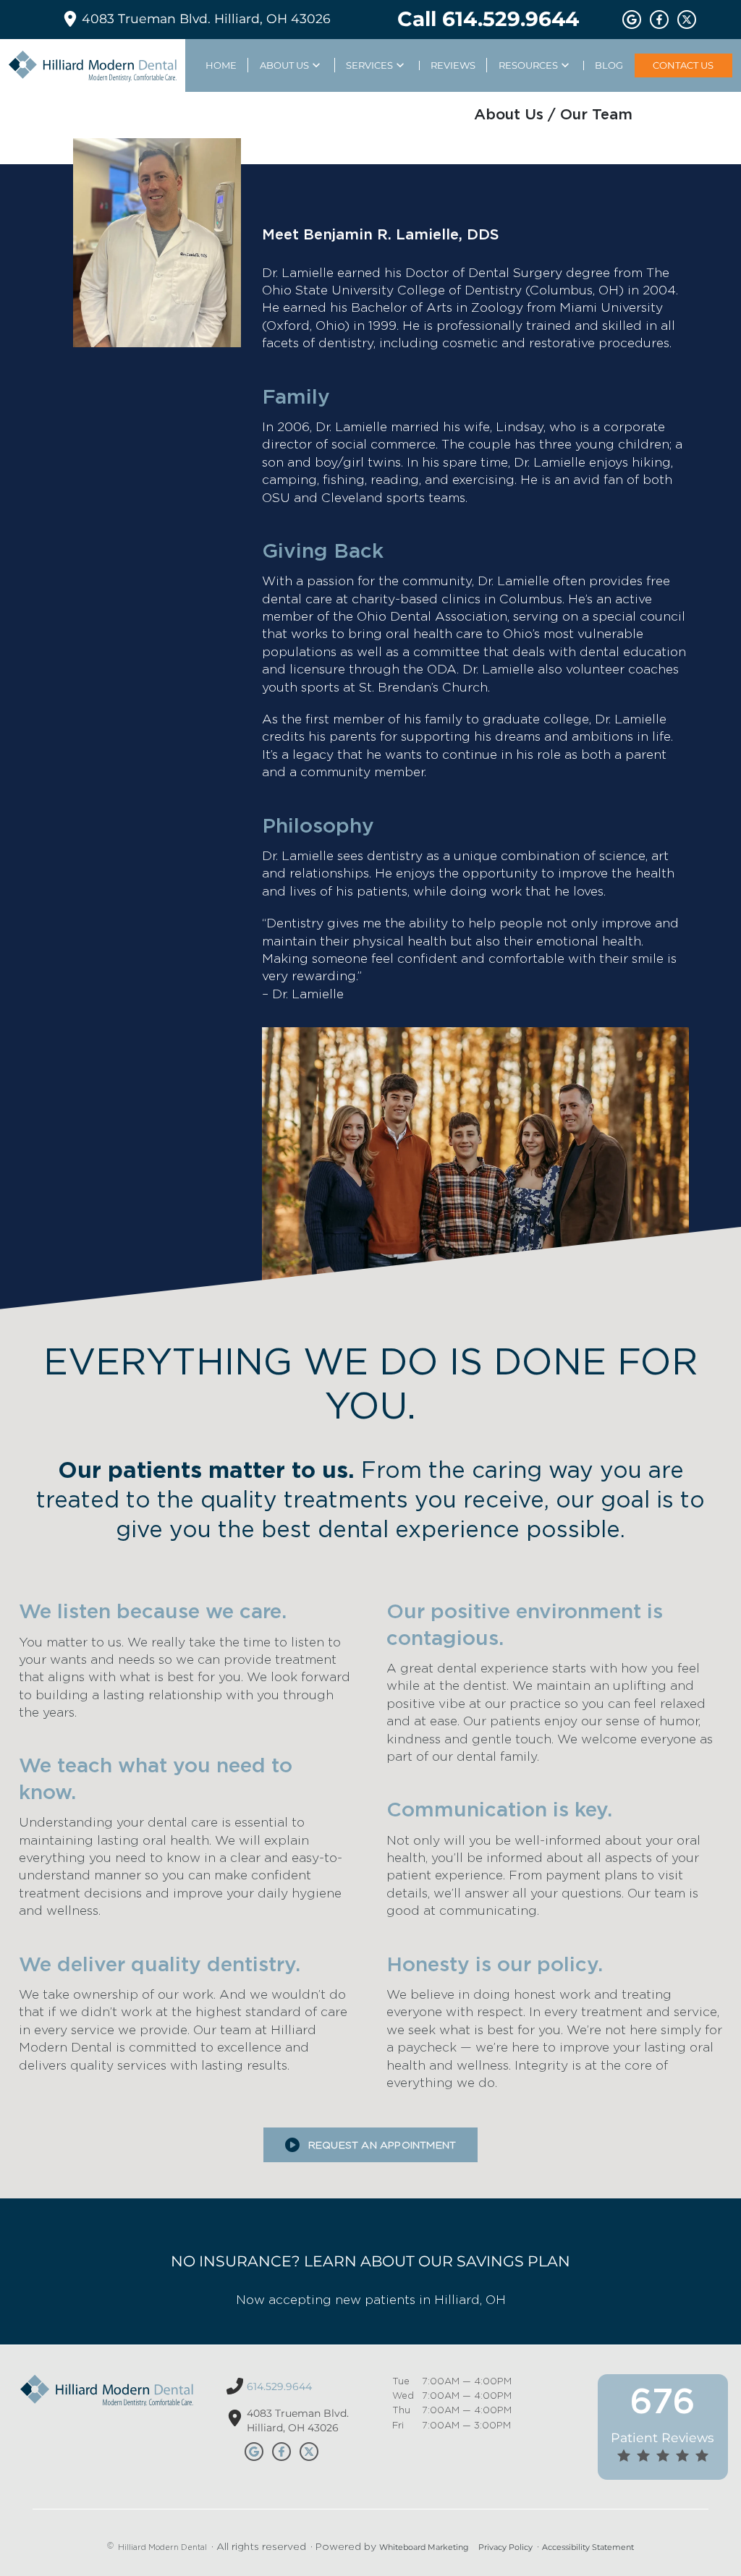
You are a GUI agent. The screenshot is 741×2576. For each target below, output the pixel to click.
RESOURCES (528, 65)
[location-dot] (235, 2418)
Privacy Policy (505, 2547)
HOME (221, 65)
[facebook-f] (659, 20)
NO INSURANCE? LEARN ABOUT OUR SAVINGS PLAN (370, 2261)
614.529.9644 (279, 2386)
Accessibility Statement (588, 2547)
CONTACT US (683, 65)
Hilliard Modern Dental (162, 2547)
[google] (632, 20)
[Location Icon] (70, 19)
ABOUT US (284, 65)
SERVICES (369, 65)
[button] (370, 2145)
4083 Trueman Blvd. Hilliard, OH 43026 (206, 18)
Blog (609, 65)
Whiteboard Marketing (424, 2547)
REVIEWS (453, 65)
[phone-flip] (235, 2386)
